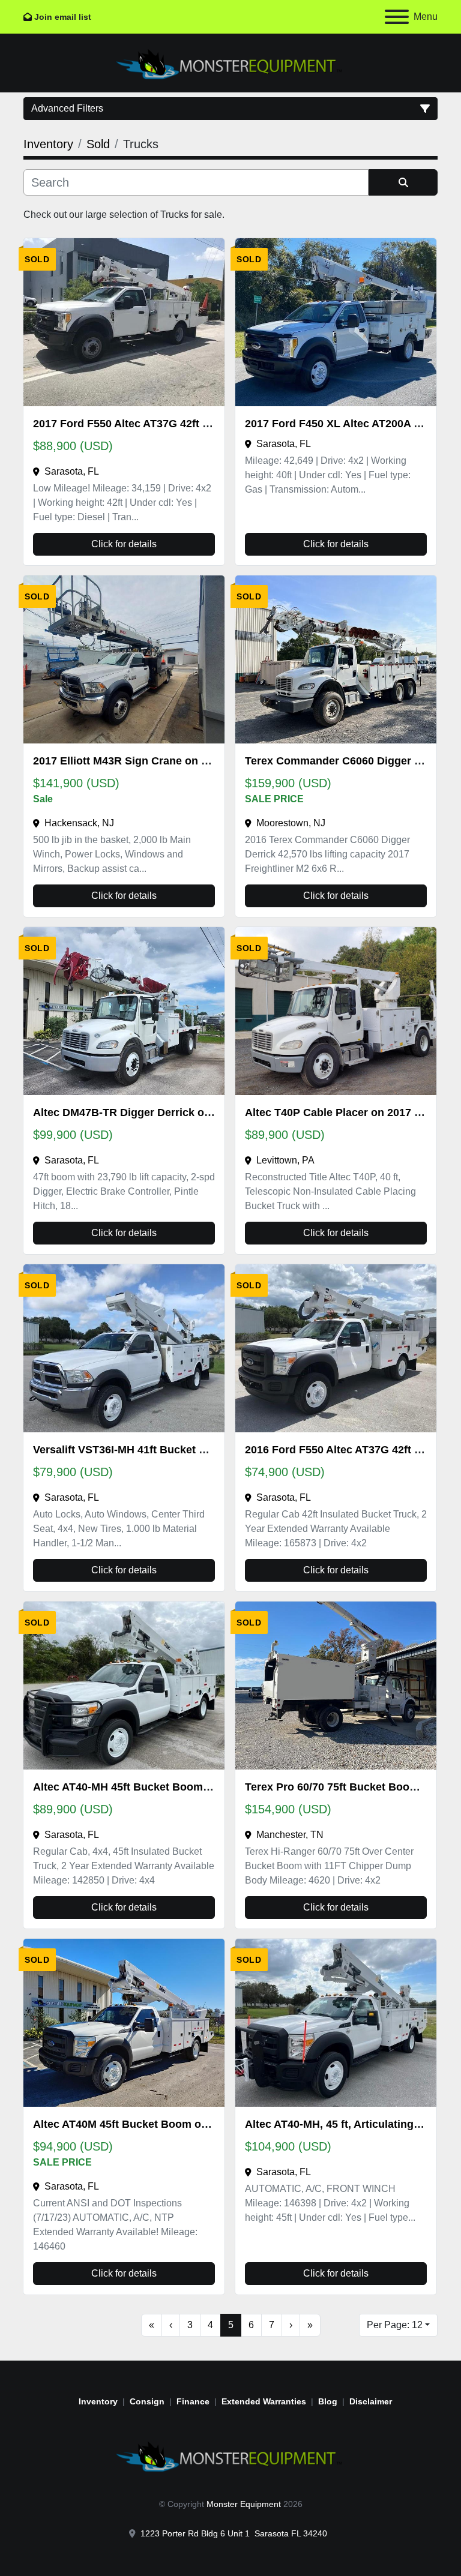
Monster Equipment (244, 2504)
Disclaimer (371, 2401)
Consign (147, 2401)
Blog (328, 2401)
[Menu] (397, 17)
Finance (193, 2401)
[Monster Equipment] (230, 2455)
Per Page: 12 (395, 2325)
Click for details (124, 544)
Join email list (63, 17)
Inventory (98, 2401)
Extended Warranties (264, 2401)
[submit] (403, 182)
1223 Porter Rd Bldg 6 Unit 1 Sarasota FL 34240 (234, 2533)
